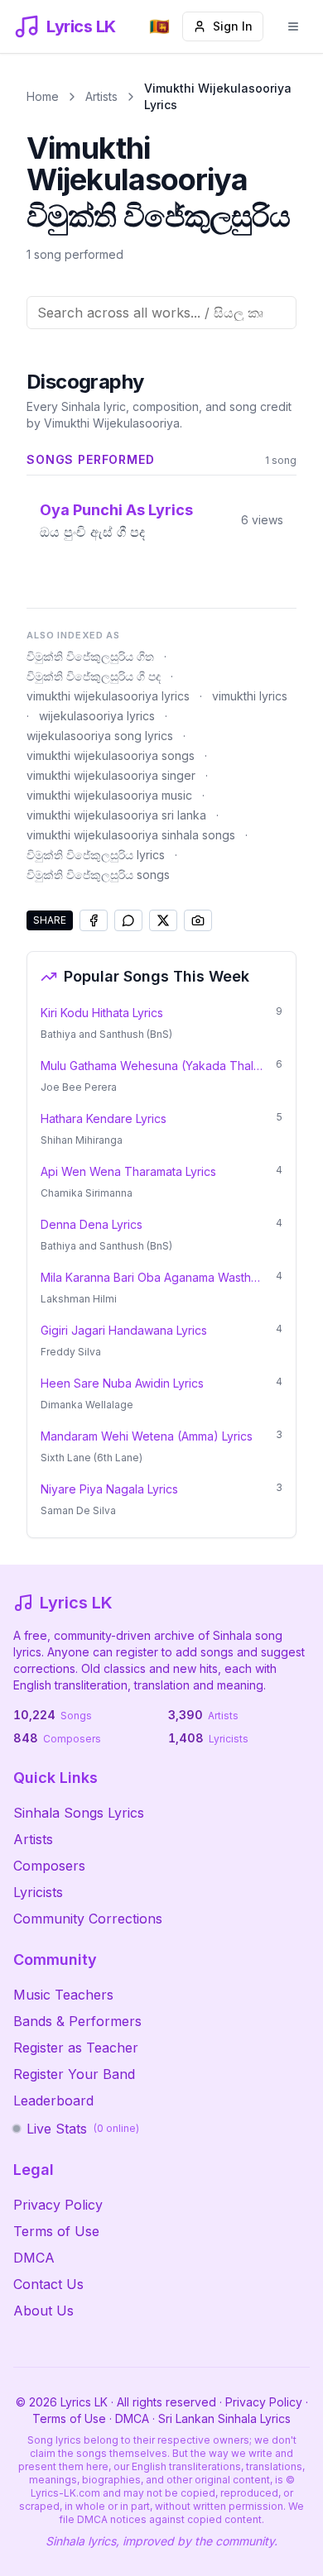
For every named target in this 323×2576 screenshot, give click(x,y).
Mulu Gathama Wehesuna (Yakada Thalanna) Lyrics (153, 1066)
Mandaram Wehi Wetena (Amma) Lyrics (147, 1436)
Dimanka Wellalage (87, 1405)
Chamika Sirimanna (87, 1193)
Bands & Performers (77, 2021)
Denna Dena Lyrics (92, 1224)
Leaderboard (53, 2100)
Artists (101, 96)
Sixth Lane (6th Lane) (92, 1458)
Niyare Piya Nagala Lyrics (109, 1489)
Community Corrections (88, 1919)
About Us (43, 2311)
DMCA (34, 2258)
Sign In (233, 26)
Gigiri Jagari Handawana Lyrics (124, 1330)
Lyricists (38, 1892)
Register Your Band (74, 2074)
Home (43, 96)
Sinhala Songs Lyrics (79, 1813)
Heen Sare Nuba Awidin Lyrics (122, 1383)
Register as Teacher (76, 2048)
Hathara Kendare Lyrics (104, 1118)
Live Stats (83, 2129)
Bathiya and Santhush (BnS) (106, 1034)
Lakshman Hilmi (79, 1299)
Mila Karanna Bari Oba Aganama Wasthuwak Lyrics (153, 1277)
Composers (49, 1866)
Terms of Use (56, 2231)
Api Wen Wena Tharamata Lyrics (128, 1171)
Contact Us (48, 2284)
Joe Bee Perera (79, 1087)
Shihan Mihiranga (82, 1140)
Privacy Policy (58, 2205)
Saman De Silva (78, 1510)
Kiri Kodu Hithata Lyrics (102, 1013)
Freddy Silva (71, 1352)
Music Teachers (63, 1995)
